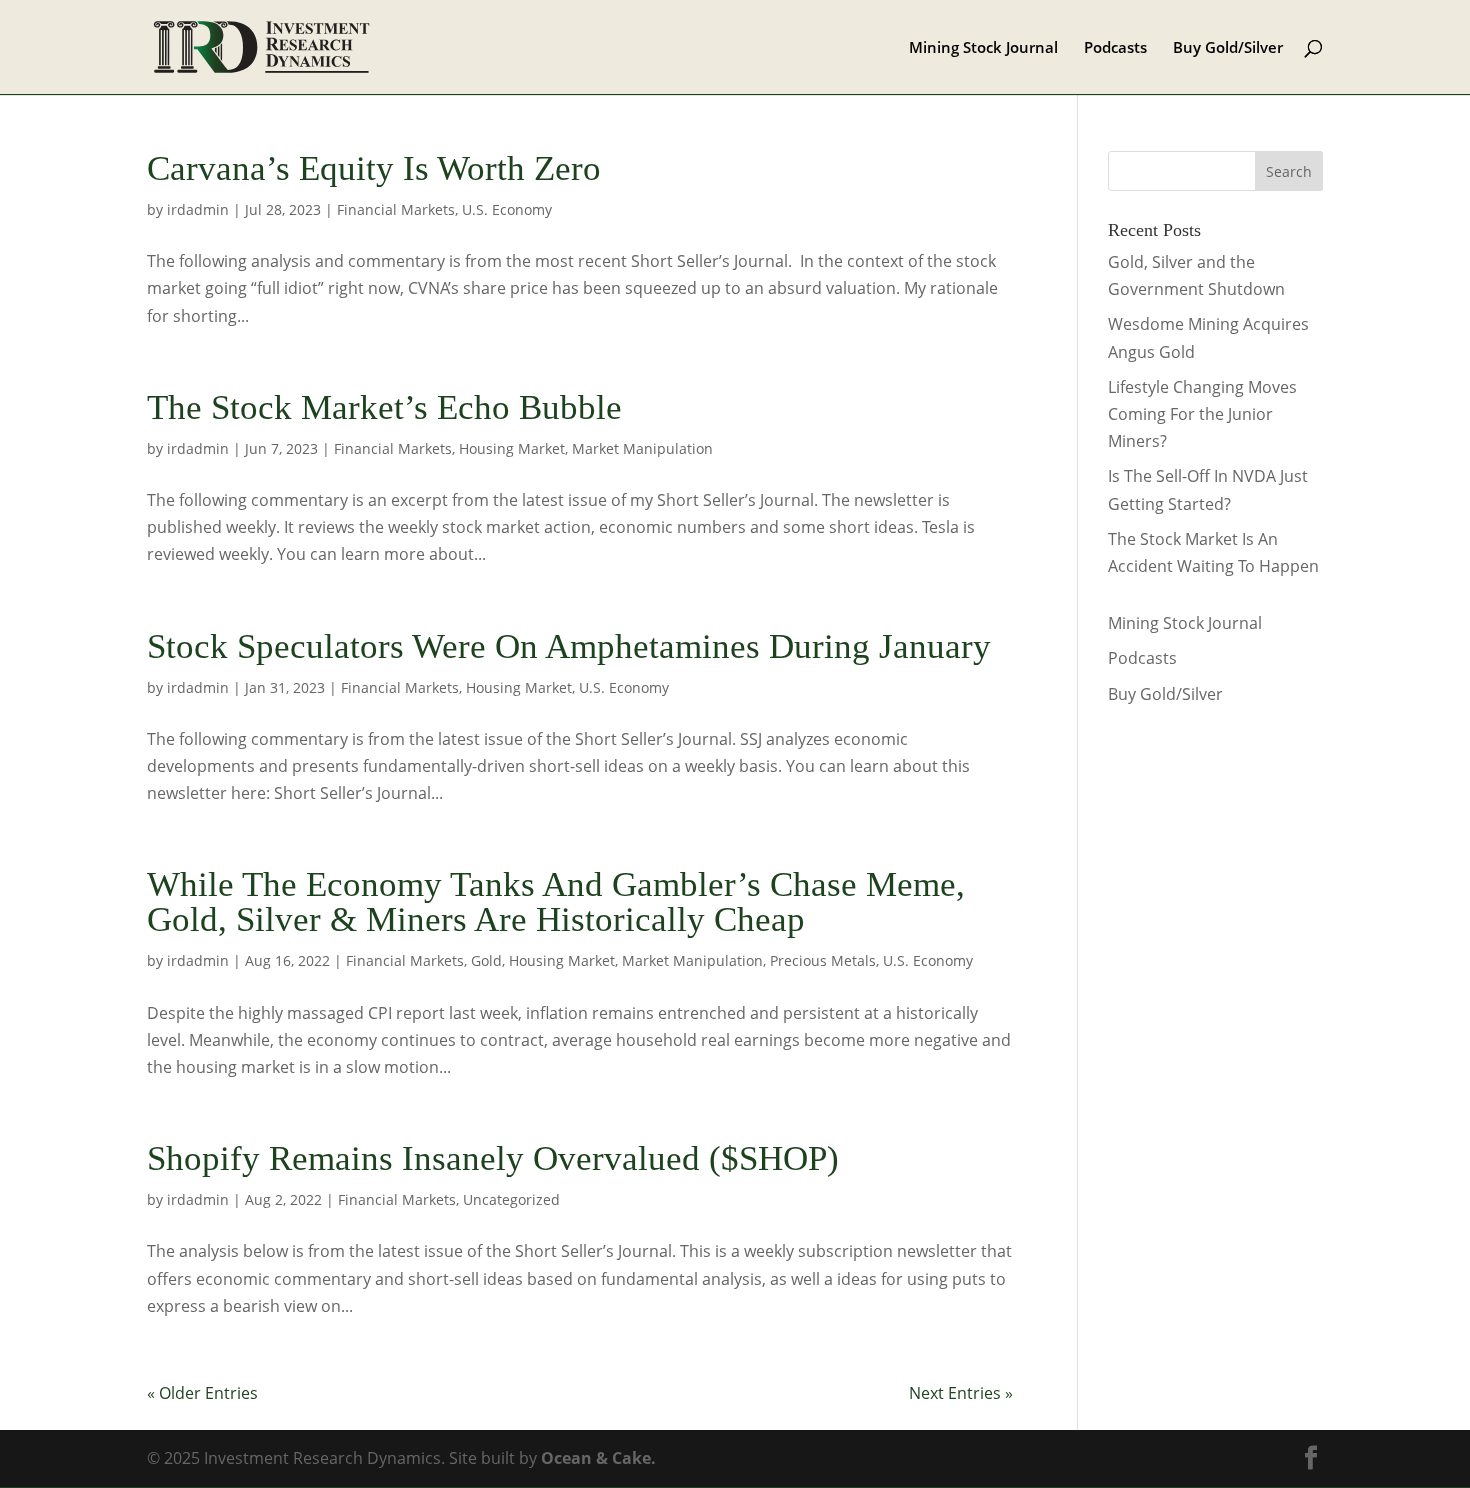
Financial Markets (396, 209)
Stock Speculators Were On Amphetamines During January (569, 646)
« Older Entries (202, 1393)
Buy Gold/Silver (1228, 48)
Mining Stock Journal (983, 48)
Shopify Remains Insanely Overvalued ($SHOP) (493, 1158)
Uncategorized (511, 1199)
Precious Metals (823, 960)
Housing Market (512, 448)
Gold (486, 960)
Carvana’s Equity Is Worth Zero (374, 168)
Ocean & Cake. (598, 1458)
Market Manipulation (642, 448)
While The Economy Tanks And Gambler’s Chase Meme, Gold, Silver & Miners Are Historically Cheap (556, 902)
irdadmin (198, 209)
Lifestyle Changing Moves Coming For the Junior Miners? (1202, 414)
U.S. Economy (507, 209)
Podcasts (1115, 48)
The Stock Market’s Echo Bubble (384, 407)
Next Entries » (961, 1393)
